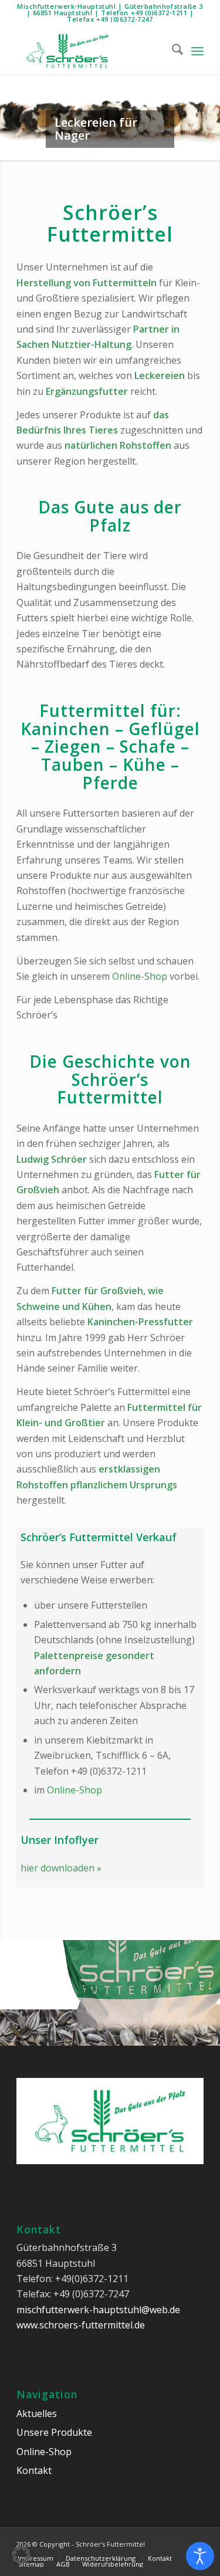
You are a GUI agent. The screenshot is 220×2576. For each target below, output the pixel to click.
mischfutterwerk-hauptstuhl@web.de (98, 2310)
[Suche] (172, 51)
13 (157, 2033)
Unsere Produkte (54, 2432)
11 (157, 148)
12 (148, 2033)
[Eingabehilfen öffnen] (200, 2556)
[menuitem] (172, 51)
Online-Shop (140, 976)
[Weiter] (210, 106)
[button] (21, 2555)
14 (167, 2033)
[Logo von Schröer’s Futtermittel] (91, 51)
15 (176, 2033)
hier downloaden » (61, 1868)
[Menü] (197, 51)
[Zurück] (10, 106)
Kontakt (34, 2470)
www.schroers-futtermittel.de (81, 2325)
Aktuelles (37, 2413)
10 (148, 148)
